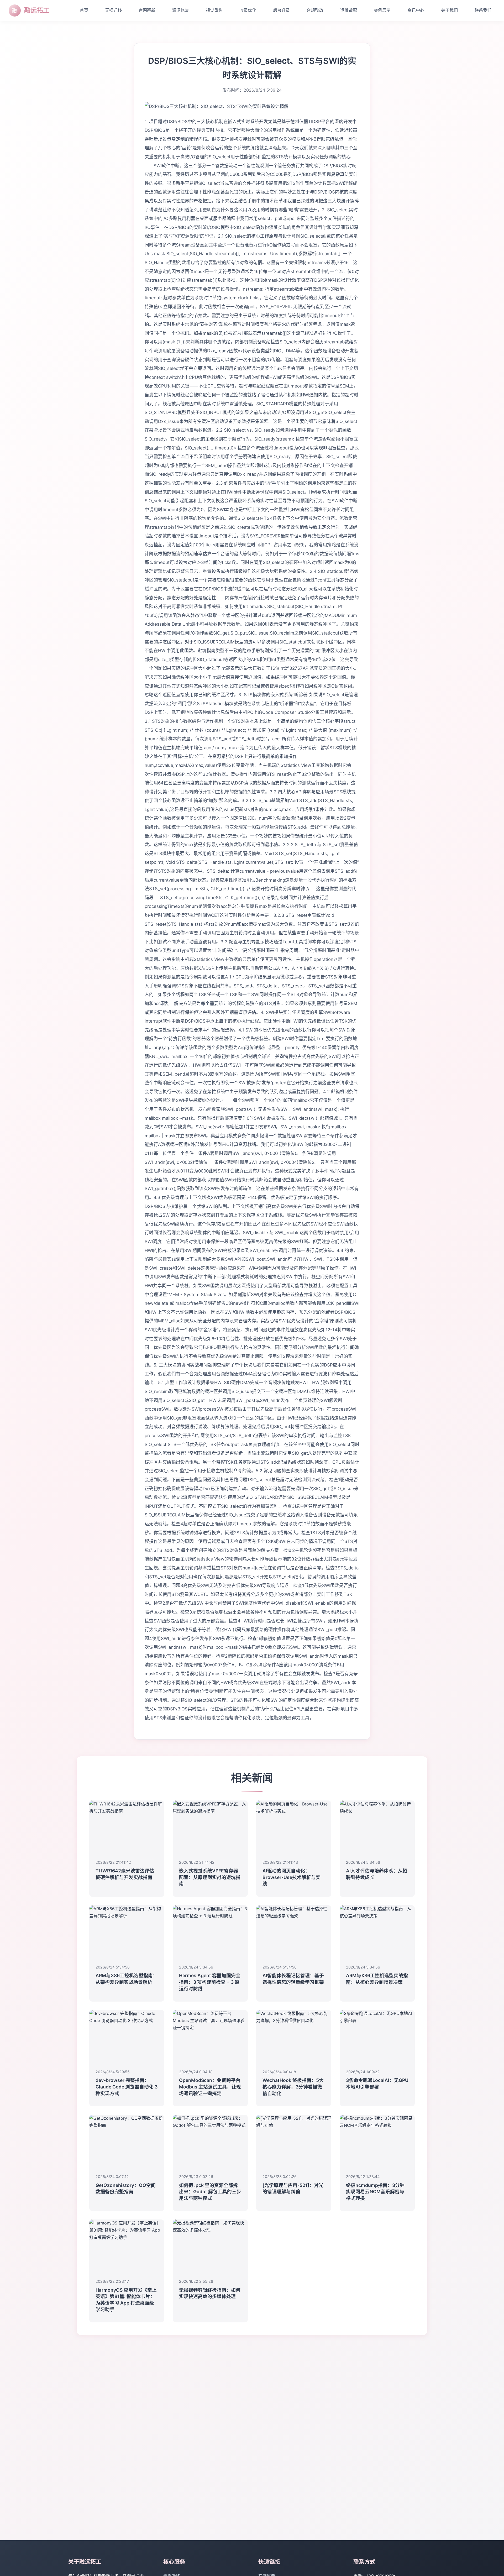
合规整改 (315, 10)
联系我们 (483, 10)
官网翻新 (147, 10)
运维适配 (349, 10)
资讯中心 (416, 10)
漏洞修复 (181, 10)
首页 (84, 10)
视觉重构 (214, 10)
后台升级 (281, 10)
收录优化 (248, 10)
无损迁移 (113, 10)
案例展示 (382, 10)
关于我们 (449, 10)
